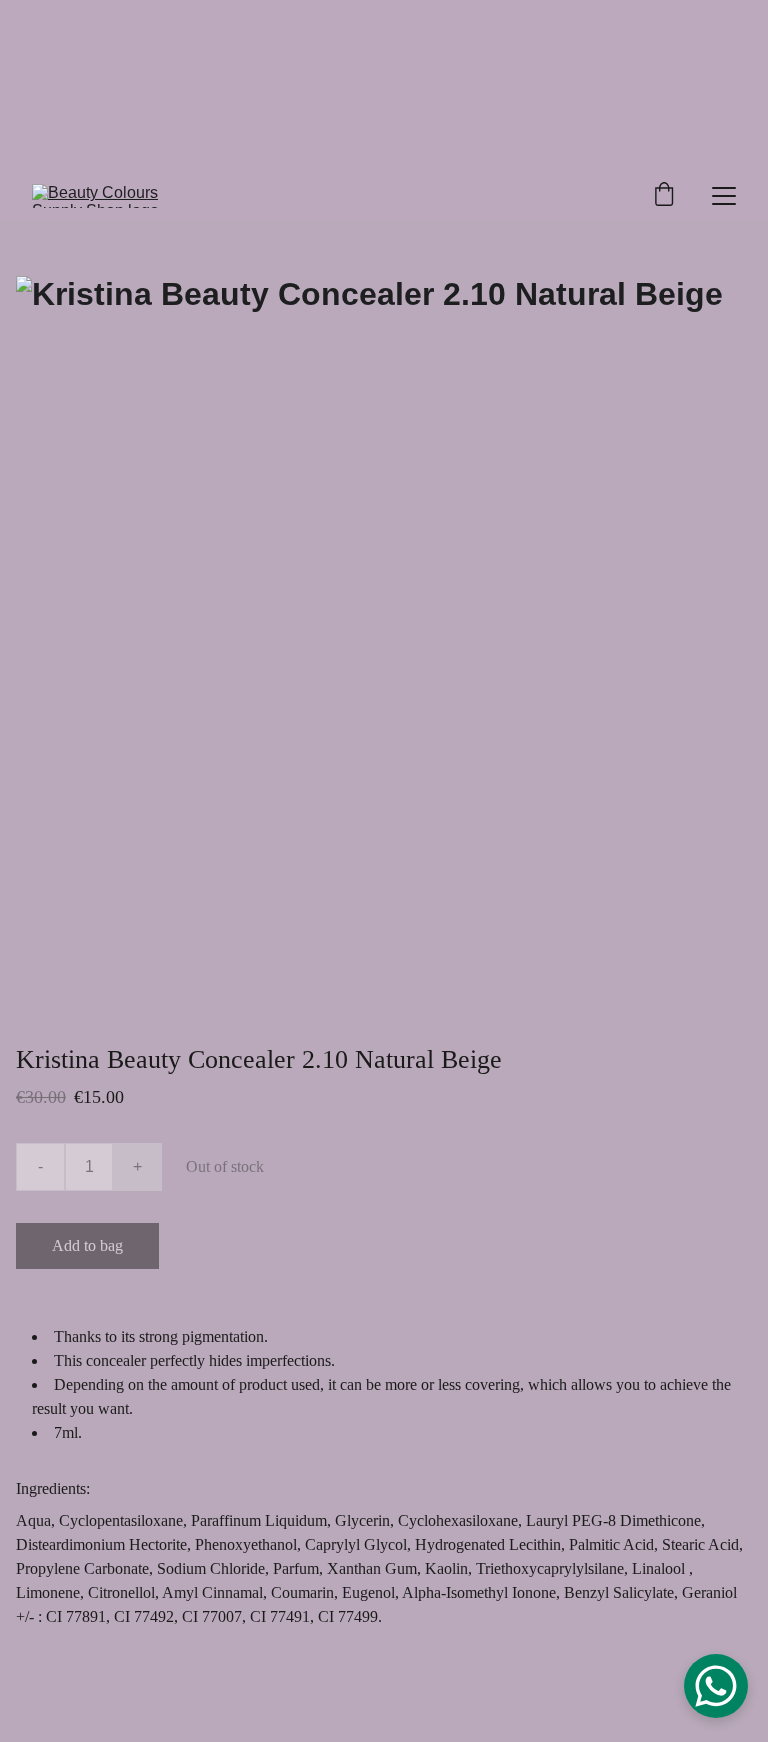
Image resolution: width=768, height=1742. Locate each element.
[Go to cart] (664, 196)
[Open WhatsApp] (716, 1686)
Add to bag (87, 1245)
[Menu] (724, 196)
